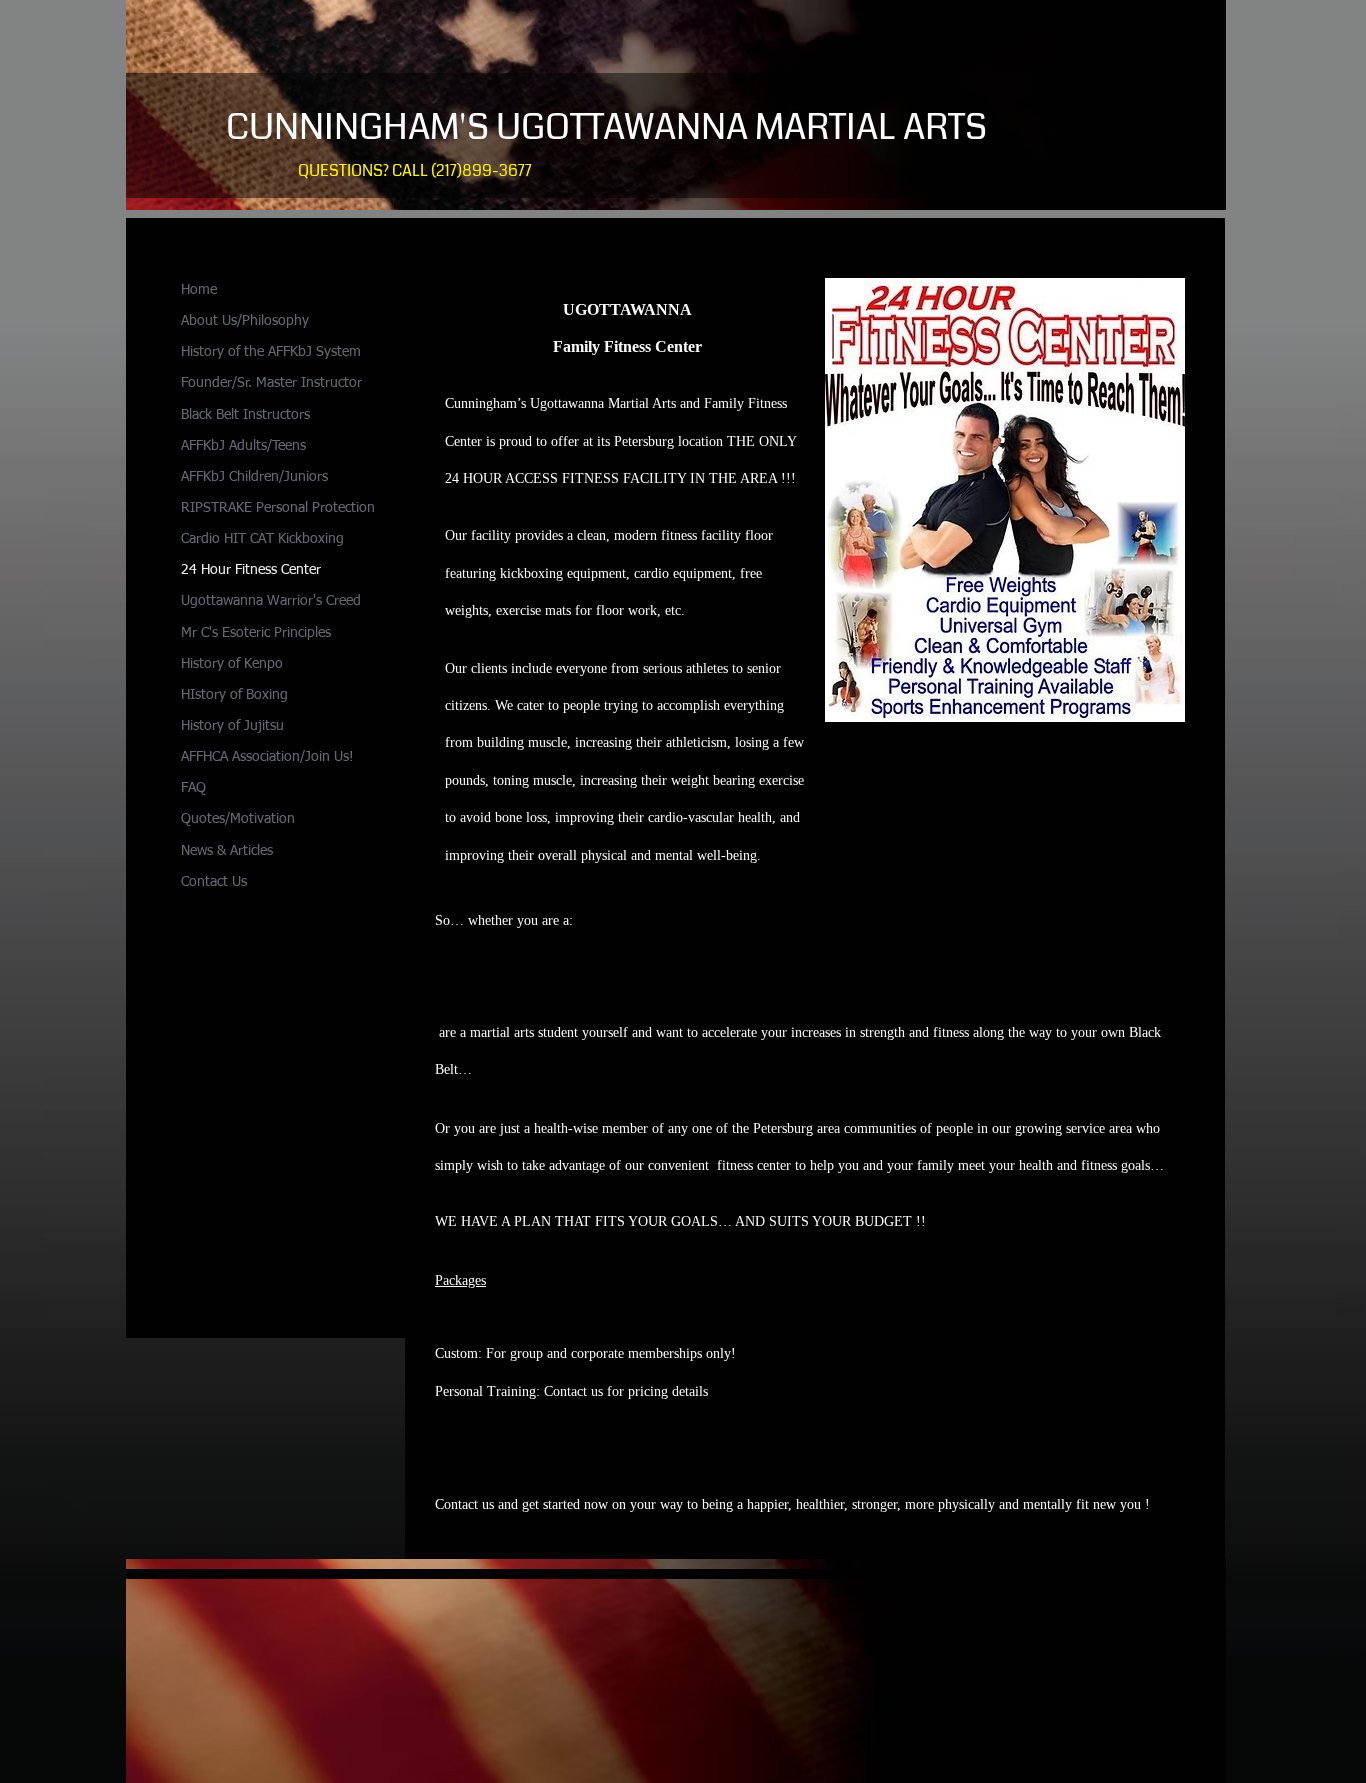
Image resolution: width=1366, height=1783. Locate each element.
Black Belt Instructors (245, 415)
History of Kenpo (232, 664)
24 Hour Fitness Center (251, 570)
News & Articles (227, 851)
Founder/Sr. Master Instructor (271, 383)
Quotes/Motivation (238, 819)
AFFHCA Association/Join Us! (267, 757)
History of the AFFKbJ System (271, 352)
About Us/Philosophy (245, 321)
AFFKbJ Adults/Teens (243, 446)
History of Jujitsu (232, 726)
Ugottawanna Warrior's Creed (271, 601)
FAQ (193, 788)
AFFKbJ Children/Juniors (254, 477)
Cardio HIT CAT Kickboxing (262, 539)
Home (199, 290)
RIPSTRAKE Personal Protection (278, 508)
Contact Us (214, 882)
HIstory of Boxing (234, 695)
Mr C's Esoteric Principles (256, 633)
